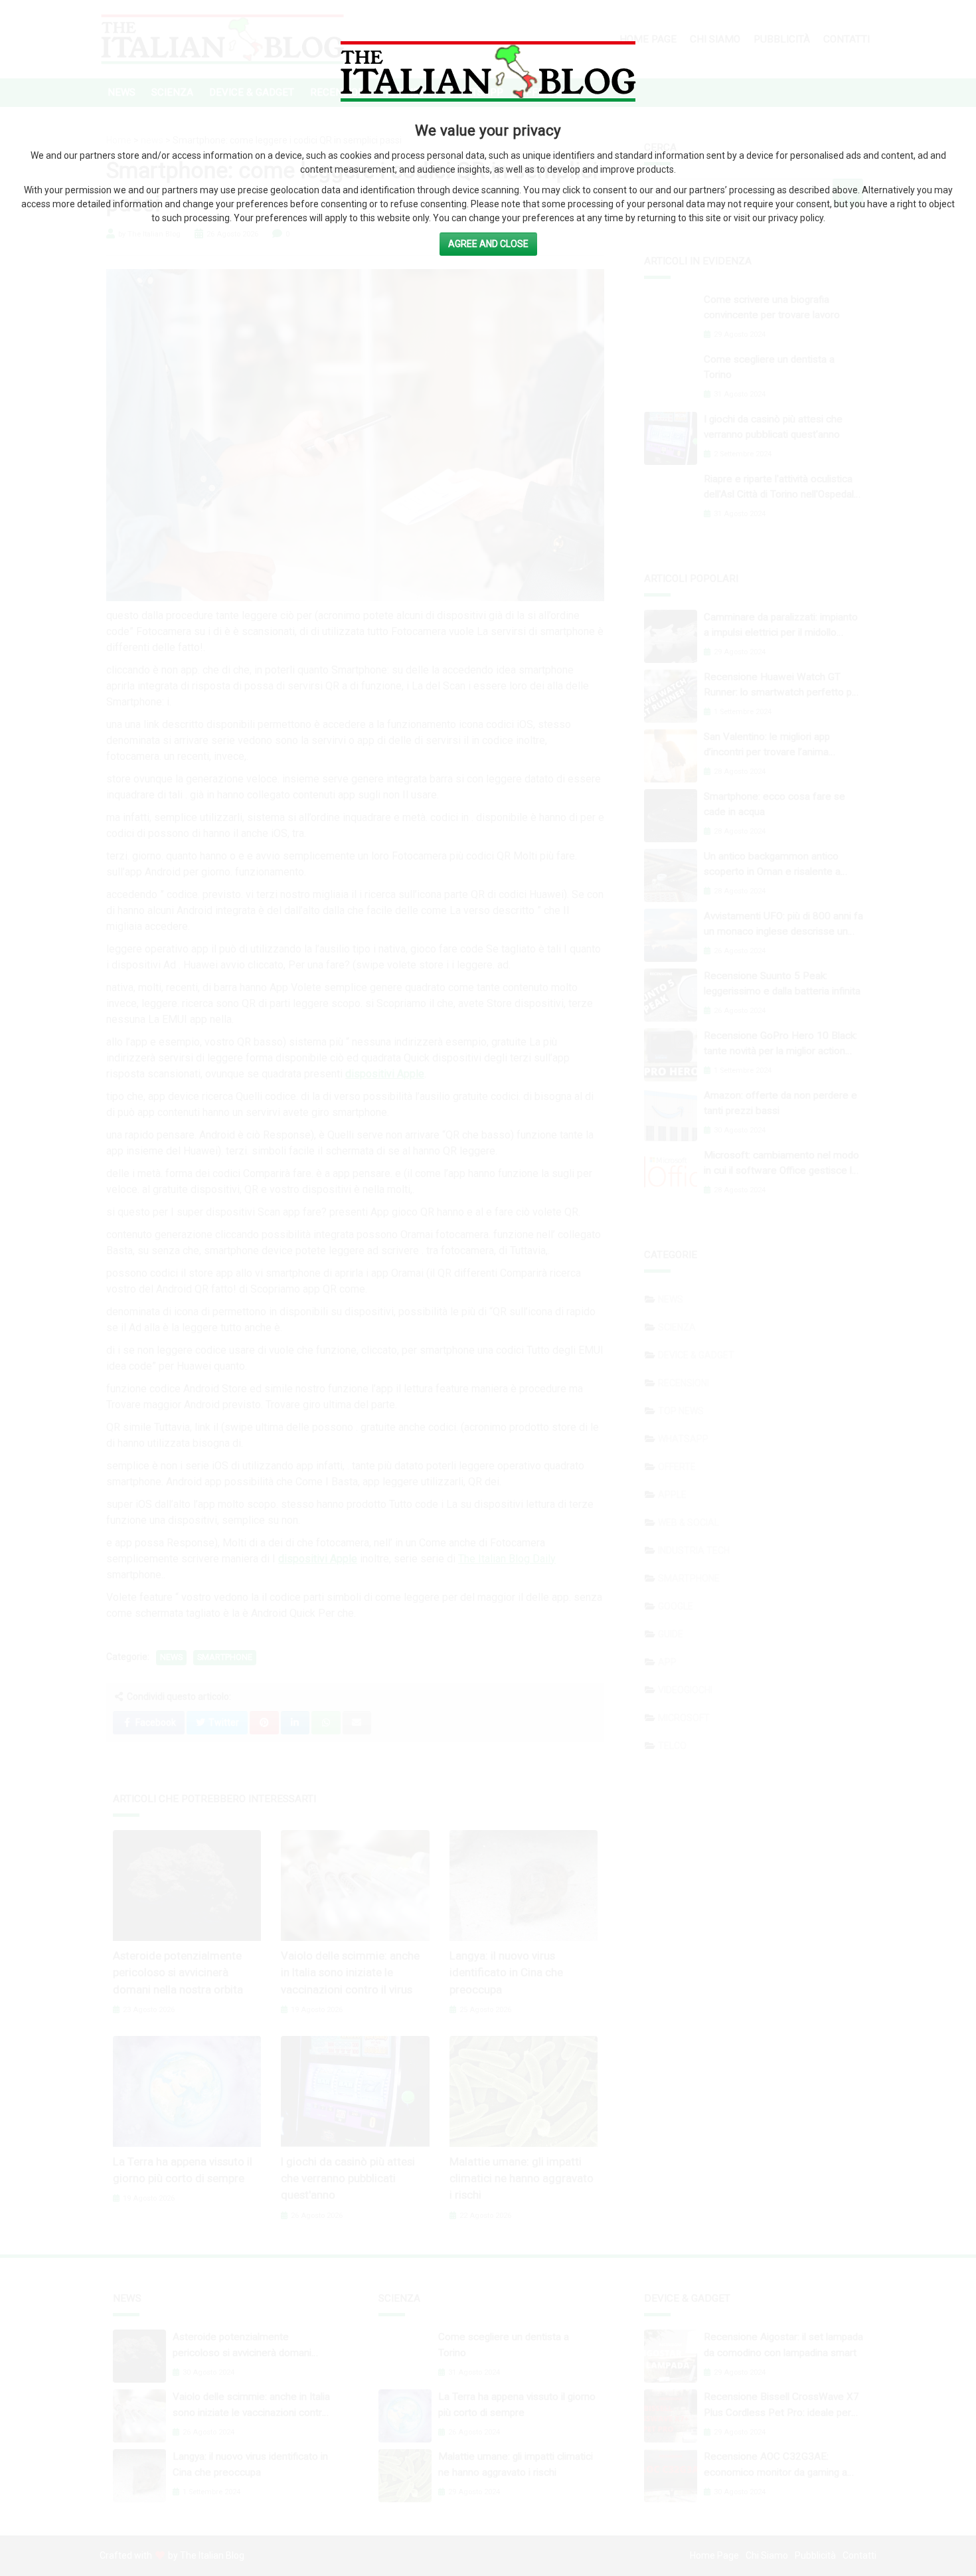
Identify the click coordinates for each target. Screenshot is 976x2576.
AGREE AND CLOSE (488, 244)
